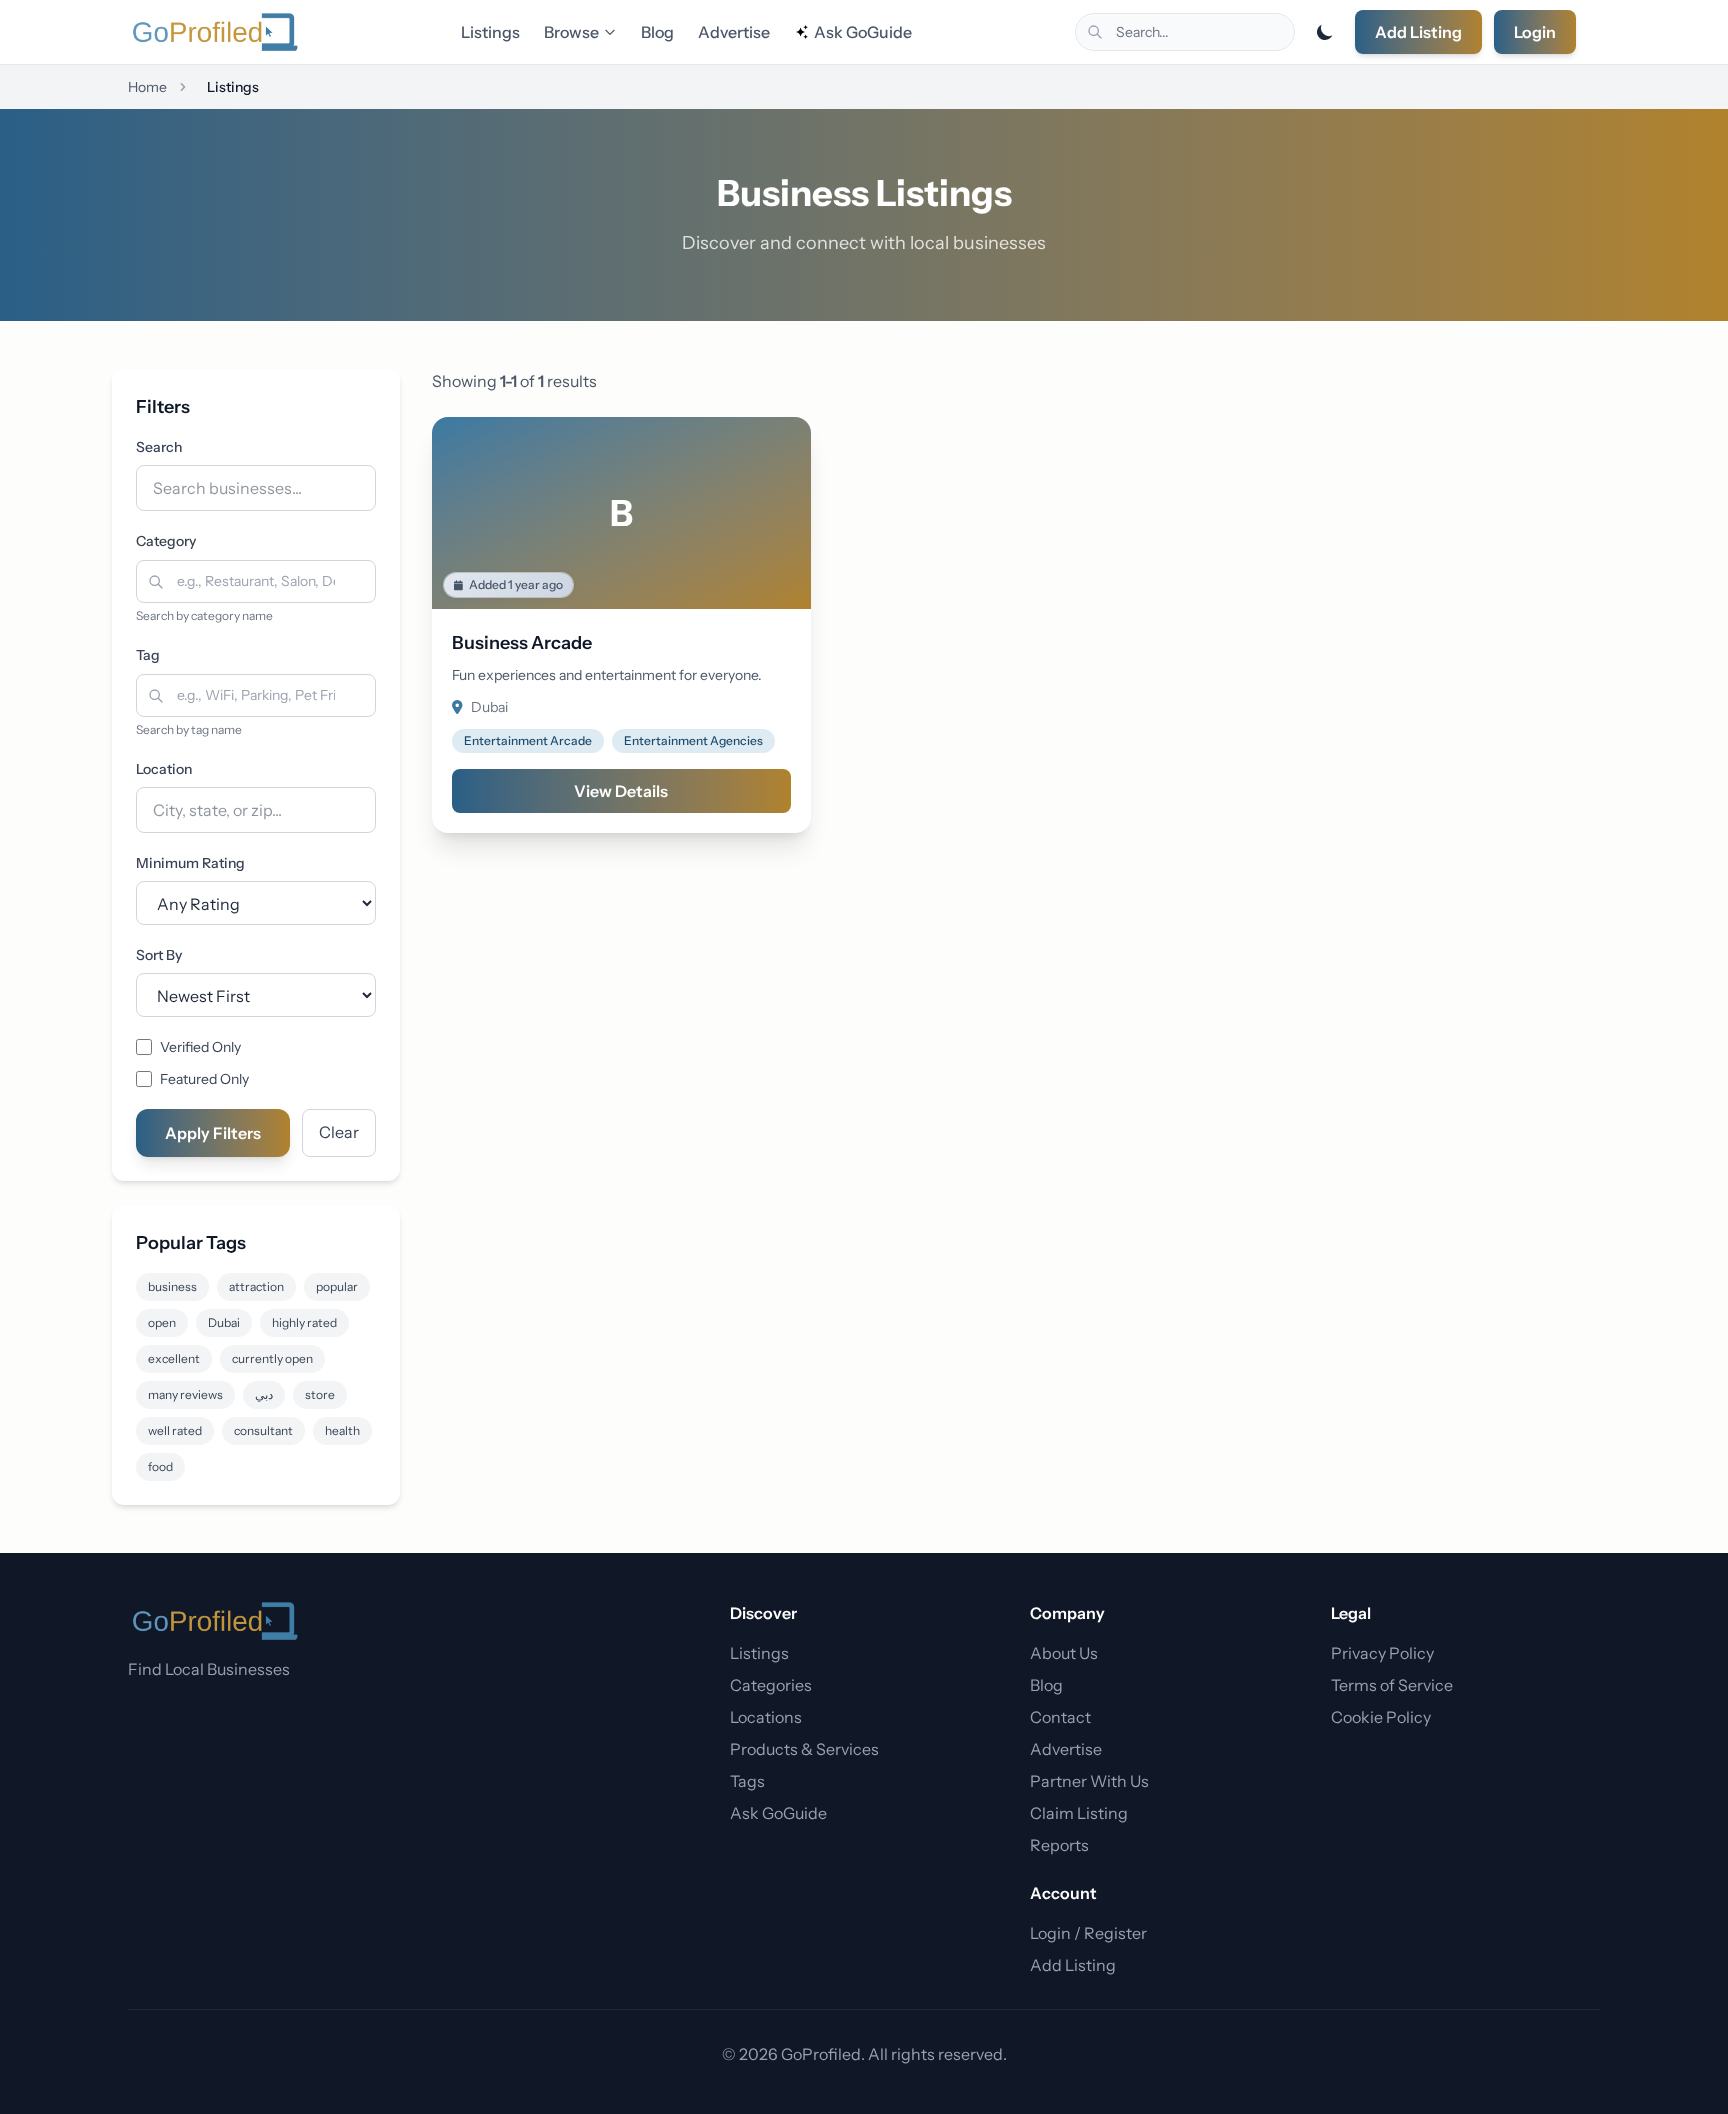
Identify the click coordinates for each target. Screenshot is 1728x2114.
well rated (175, 1430)
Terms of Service (1392, 1685)
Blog (657, 32)
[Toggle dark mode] (1325, 32)
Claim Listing (1079, 1813)
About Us (1064, 1653)
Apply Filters (213, 1133)
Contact (1060, 1717)
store (320, 1394)
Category (166, 541)
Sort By (159, 955)
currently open (272, 1358)
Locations (766, 1717)
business (172, 1286)
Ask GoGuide (863, 32)
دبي (264, 1394)
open (162, 1322)
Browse (571, 32)
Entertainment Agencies (693, 740)
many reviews (185, 1394)
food (160, 1466)
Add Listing (1418, 32)
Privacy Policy (1382, 1653)
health (342, 1430)
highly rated (304, 1322)
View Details (621, 791)
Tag (148, 655)
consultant (263, 1430)
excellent (174, 1358)
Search (159, 447)
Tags (747, 1781)
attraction (256, 1286)
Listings (490, 32)
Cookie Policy (1381, 1717)
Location (164, 769)
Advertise (734, 32)
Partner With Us (1089, 1781)
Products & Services (804, 1749)
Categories (771, 1685)
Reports (1059, 1845)
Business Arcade (522, 643)
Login (1535, 32)
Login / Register (1088, 1933)
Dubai (224, 1322)
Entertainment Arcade (528, 740)
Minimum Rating (190, 863)
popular (337, 1286)
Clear (339, 1132)
